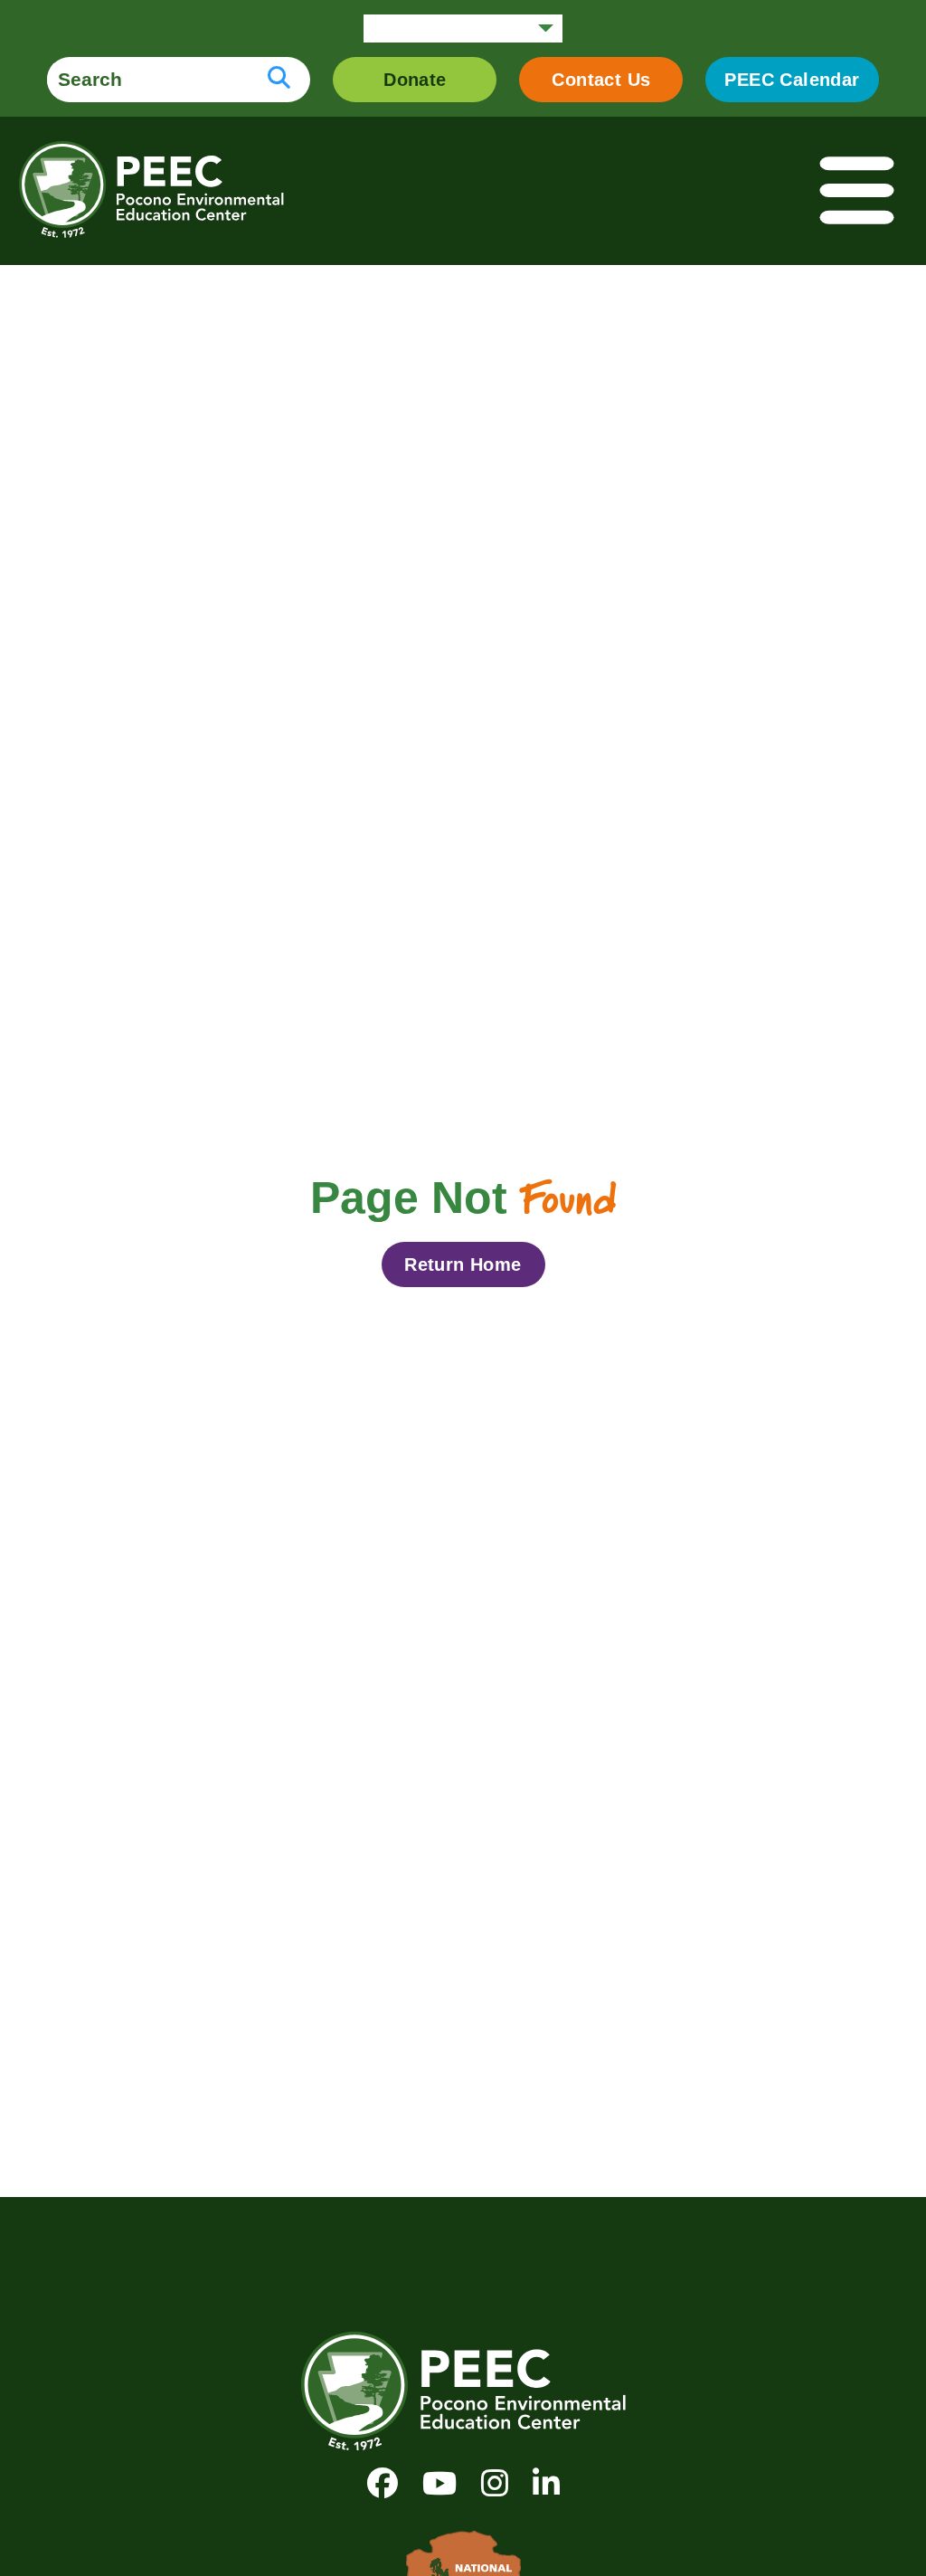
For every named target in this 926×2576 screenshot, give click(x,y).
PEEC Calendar (792, 80)
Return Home (463, 1264)
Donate (415, 80)
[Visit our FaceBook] (383, 2483)
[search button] (279, 80)
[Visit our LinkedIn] (546, 2483)
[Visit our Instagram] (495, 2483)
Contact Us (601, 80)
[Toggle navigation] (858, 191)
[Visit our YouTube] (439, 2483)
